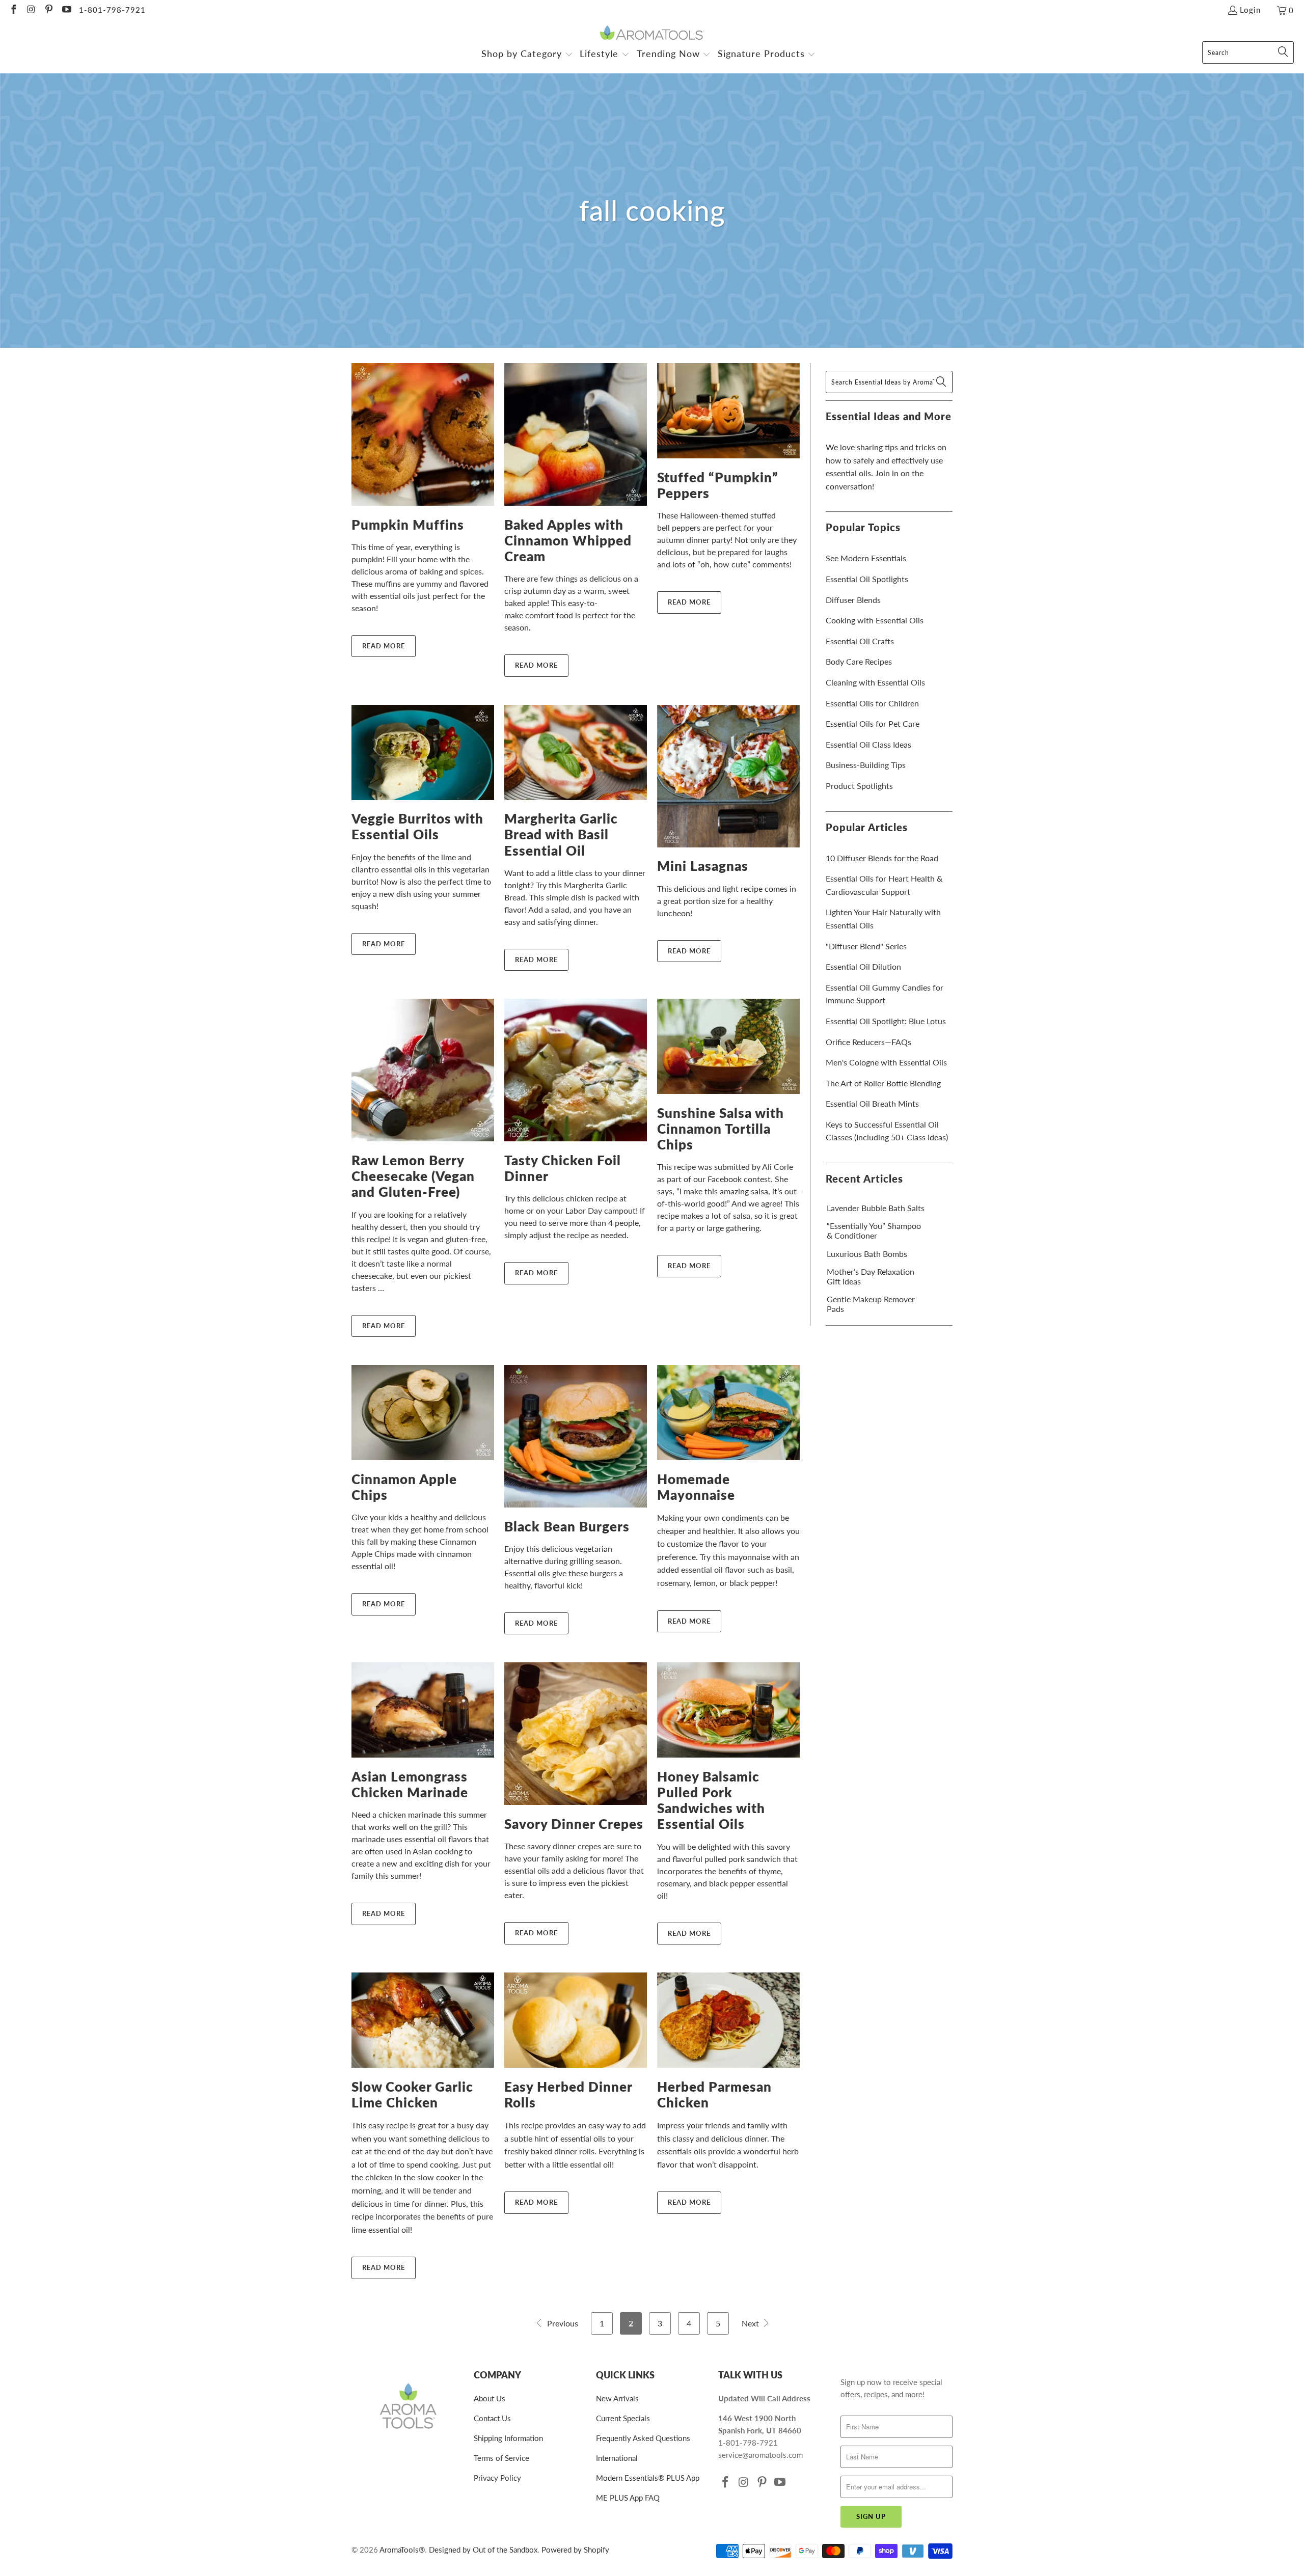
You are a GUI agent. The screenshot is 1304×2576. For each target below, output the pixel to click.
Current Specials (623, 2418)
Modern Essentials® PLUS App (648, 2478)
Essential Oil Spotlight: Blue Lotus (886, 1021)
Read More (384, 646)
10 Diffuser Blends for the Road (882, 858)
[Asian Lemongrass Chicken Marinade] (423, 1710)
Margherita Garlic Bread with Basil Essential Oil (561, 834)
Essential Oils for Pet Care (873, 723)
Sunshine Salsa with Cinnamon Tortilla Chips (721, 1129)
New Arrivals (617, 2398)
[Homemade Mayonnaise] (728, 1413)
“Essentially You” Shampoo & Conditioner (874, 1230)
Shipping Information (508, 2438)
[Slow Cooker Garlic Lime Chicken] (423, 2020)
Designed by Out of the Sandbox (483, 2550)
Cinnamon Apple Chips (404, 1487)
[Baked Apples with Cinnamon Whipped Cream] (576, 434)
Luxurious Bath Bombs (867, 1254)
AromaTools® (402, 2550)
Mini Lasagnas (703, 866)
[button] (527, 55)
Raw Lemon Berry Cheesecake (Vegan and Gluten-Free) (413, 1176)
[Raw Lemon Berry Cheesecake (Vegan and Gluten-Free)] (423, 1070)
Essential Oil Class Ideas (868, 744)
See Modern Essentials (866, 558)
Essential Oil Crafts (860, 641)
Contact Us (492, 2418)
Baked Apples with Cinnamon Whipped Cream (568, 540)
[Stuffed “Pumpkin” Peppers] (728, 411)
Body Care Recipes (859, 661)
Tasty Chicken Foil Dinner (563, 1168)
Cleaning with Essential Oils (875, 682)
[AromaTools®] (652, 33)
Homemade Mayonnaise (696, 1487)
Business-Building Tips (866, 765)
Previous (562, 2323)
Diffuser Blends (853, 600)
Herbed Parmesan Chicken (714, 2094)
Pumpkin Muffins (408, 525)
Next (751, 2323)
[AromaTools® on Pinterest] (48, 10)
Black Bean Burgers (567, 1526)
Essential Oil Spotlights (867, 579)
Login (1250, 10)
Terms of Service (501, 2458)
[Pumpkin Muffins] (423, 434)
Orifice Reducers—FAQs (868, 1042)
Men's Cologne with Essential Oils (886, 1062)
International (617, 2458)
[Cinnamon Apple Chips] (423, 1413)
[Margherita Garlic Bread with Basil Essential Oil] (576, 752)
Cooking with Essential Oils (875, 620)
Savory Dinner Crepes (574, 1824)
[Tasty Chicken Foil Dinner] (576, 1070)
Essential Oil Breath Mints (872, 1103)
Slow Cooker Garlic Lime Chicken (412, 2094)
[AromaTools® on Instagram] (31, 10)
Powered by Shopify (575, 2550)
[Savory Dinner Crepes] (576, 1734)
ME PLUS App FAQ (628, 2498)
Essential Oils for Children (872, 703)
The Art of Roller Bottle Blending (883, 1083)
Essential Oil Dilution (863, 966)
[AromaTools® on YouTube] (66, 10)
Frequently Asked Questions (643, 2438)
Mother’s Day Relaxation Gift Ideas (871, 1276)
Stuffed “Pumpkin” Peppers (718, 485)
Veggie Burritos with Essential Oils (417, 826)
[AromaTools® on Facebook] (13, 10)
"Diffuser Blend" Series (866, 946)
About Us (490, 2398)
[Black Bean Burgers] (576, 1436)
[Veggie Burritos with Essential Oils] (423, 752)
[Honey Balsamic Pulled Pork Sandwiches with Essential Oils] (728, 1710)
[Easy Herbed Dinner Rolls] (576, 2020)
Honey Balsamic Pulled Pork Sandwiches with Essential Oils (711, 1800)
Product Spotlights (859, 786)
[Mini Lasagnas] (728, 776)
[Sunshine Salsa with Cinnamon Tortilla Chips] (728, 1046)
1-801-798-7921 (112, 10)
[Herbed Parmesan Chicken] (728, 2020)
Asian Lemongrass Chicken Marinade (410, 1784)
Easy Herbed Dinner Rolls (568, 2094)
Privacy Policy (497, 2478)
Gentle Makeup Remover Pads (871, 1304)
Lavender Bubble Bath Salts (876, 1208)
